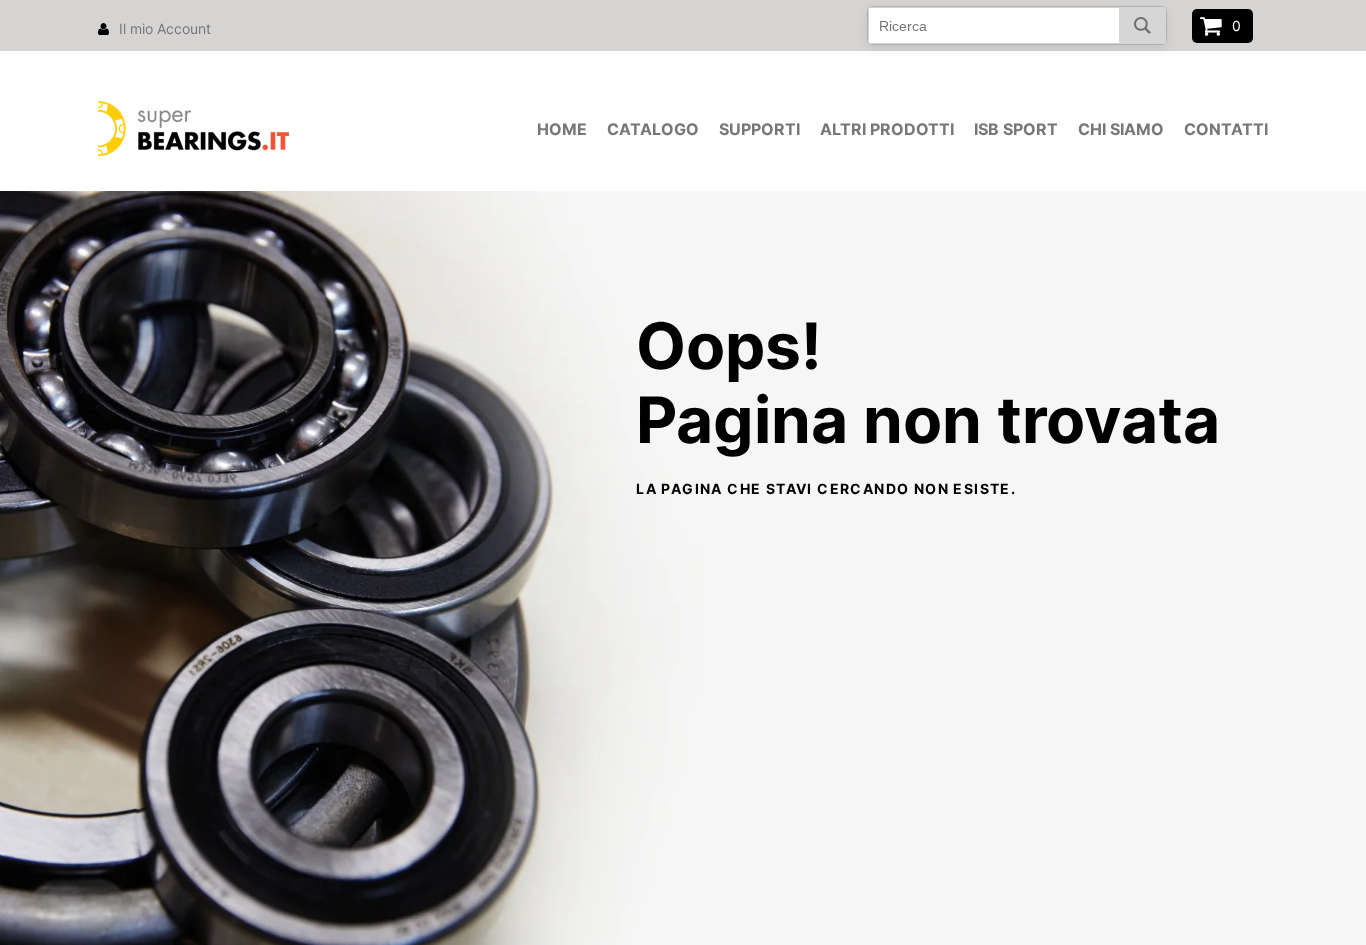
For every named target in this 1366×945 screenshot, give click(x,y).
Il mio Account (165, 28)
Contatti (1226, 129)
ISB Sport (1016, 129)
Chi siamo (1121, 129)
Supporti (759, 129)
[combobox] (1017, 25)
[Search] (1142, 25)
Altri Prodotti (887, 129)
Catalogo (653, 129)
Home (562, 129)
